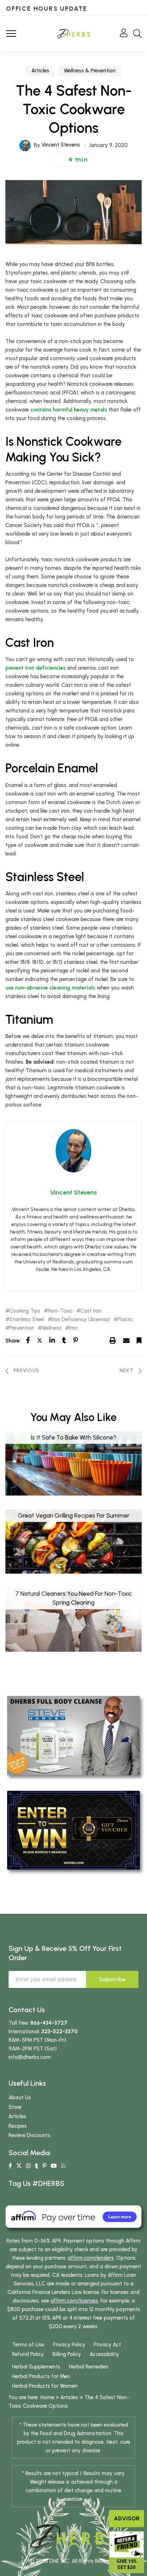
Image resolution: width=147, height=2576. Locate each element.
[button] (74, 159)
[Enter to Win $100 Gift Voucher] (73, 1830)
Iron (73, 1328)
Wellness (52, 1328)
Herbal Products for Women (45, 2386)
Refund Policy (28, 2354)
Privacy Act (107, 2345)
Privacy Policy (69, 2345)
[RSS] (63, 2166)
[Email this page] (126, 1340)
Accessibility (104, 2354)
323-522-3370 (60, 2031)
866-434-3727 (49, 2023)
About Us (20, 2097)
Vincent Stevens (61, 145)
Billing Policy (67, 2354)
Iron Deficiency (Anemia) (81, 1320)
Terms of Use (28, 2345)
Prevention (22, 1328)
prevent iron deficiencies (36, 668)
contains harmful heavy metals (69, 410)
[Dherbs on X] (19, 2166)
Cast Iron (91, 1311)
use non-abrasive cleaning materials (50, 988)
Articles (40, 71)
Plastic (125, 1320)
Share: (13, 1341)
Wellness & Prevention (90, 71)
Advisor (127, 2518)
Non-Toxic (60, 1311)
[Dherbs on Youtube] (54, 2166)
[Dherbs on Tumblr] (37, 2166)
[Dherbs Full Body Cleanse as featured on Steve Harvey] (73, 1735)
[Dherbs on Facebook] (10, 2166)
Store (15, 2107)
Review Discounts (29, 2135)
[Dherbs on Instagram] (28, 2166)
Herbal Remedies (89, 2367)
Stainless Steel (27, 1320)
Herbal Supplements (36, 2367)
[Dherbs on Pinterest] (44, 2166)
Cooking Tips (25, 1311)
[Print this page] (113, 1340)
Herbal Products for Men (41, 2376)
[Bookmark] (139, 1340)
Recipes (18, 2126)
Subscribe (112, 1979)
